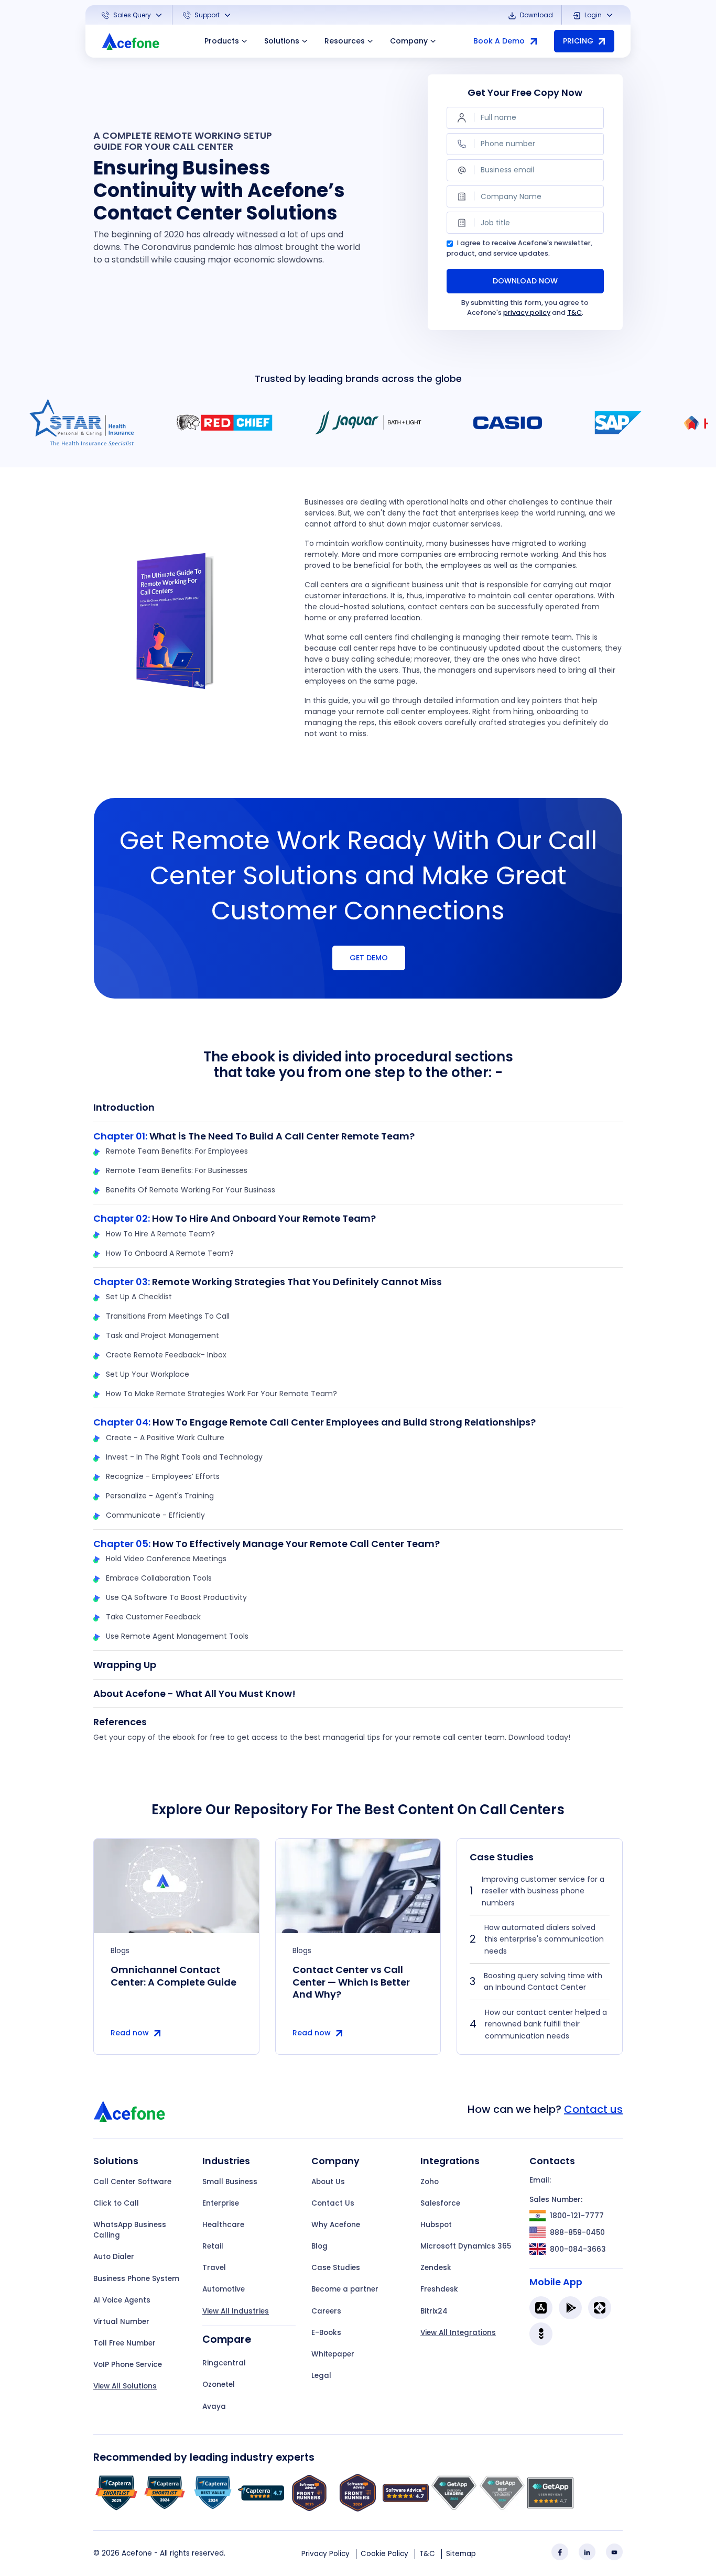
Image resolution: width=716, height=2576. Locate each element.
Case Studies (336, 2268)
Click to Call (116, 2203)
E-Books (326, 2333)
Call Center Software (132, 2182)
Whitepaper (333, 2354)
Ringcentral (224, 2363)
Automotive (224, 2289)
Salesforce (440, 2203)
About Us (328, 2182)
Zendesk (436, 2268)
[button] (133, 15)
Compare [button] (227, 2339)
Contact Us (333, 2203)
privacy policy (527, 313)
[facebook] (560, 2552)
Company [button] (409, 41)
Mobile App (556, 2282)
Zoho (430, 2182)
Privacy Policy (326, 2554)
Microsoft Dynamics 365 (466, 2246)
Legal (321, 2376)
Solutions (282, 41)
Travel (214, 2268)
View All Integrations (458, 2333)
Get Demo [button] (369, 958)
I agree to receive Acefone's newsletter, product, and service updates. (519, 248)
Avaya (214, 2407)
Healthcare (223, 2225)
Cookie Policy (384, 2554)
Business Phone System (136, 2279)
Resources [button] (345, 41)
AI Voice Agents (122, 2300)
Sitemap (461, 2554)
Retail (213, 2246)
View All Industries (236, 2311)
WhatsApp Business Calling (130, 2230)
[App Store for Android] (570, 2308)
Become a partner (345, 2289)
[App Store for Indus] (541, 2334)
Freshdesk (439, 2289)
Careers (326, 2311)
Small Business (230, 2182)
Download (536, 15)
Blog (319, 2246)
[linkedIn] (587, 2552)
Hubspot (436, 2225)
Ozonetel (219, 2385)
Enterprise (221, 2203)
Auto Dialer (114, 2257)
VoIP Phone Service (128, 2365)
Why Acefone (336, 2225)
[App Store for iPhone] (541, 2308)
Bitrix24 (434, 2311)
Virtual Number (121, 2322)
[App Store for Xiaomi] (600, 2308)
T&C (574, 313)
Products (222, 41)
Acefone (137, 2553)
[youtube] (614, 2552)
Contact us (593, 2109)
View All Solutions (125, 2386)
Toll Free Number (124, 2343)
